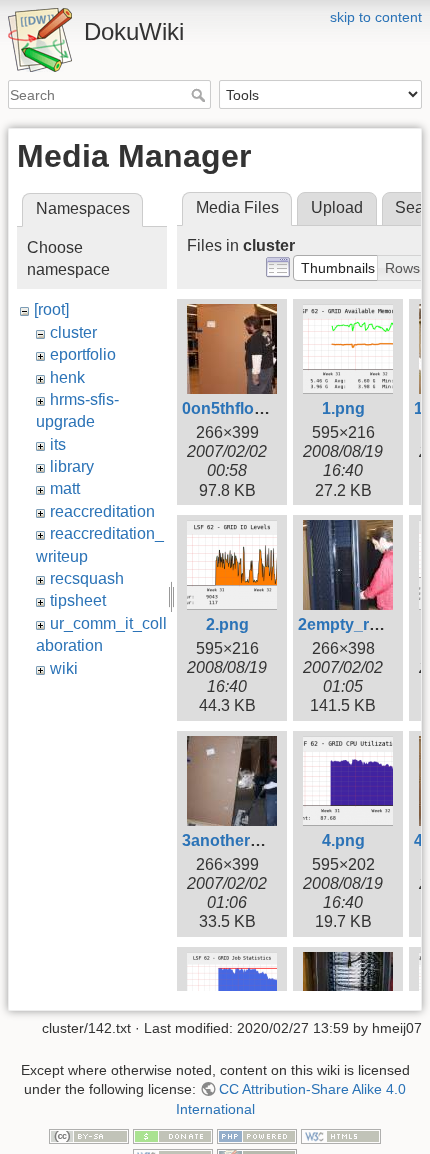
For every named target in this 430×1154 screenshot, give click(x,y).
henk (67, 377)
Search (200, 95)
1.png (343, 408)
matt (65, 488)
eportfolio (83, 354)
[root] (51, 309)
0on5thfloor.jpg (239, 408)
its (58, 444)
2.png (227, 624)
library (72, 466)
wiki (64, 668)
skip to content (376, 17)
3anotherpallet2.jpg (255, 840)
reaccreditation (102, 511)
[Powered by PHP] (257, 1136)
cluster (73, 332)
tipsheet (78, 600)
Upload (337, 207)
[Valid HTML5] (341, 1136)
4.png (343, 840)
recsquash (87, 578)
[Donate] (173, 1136)
